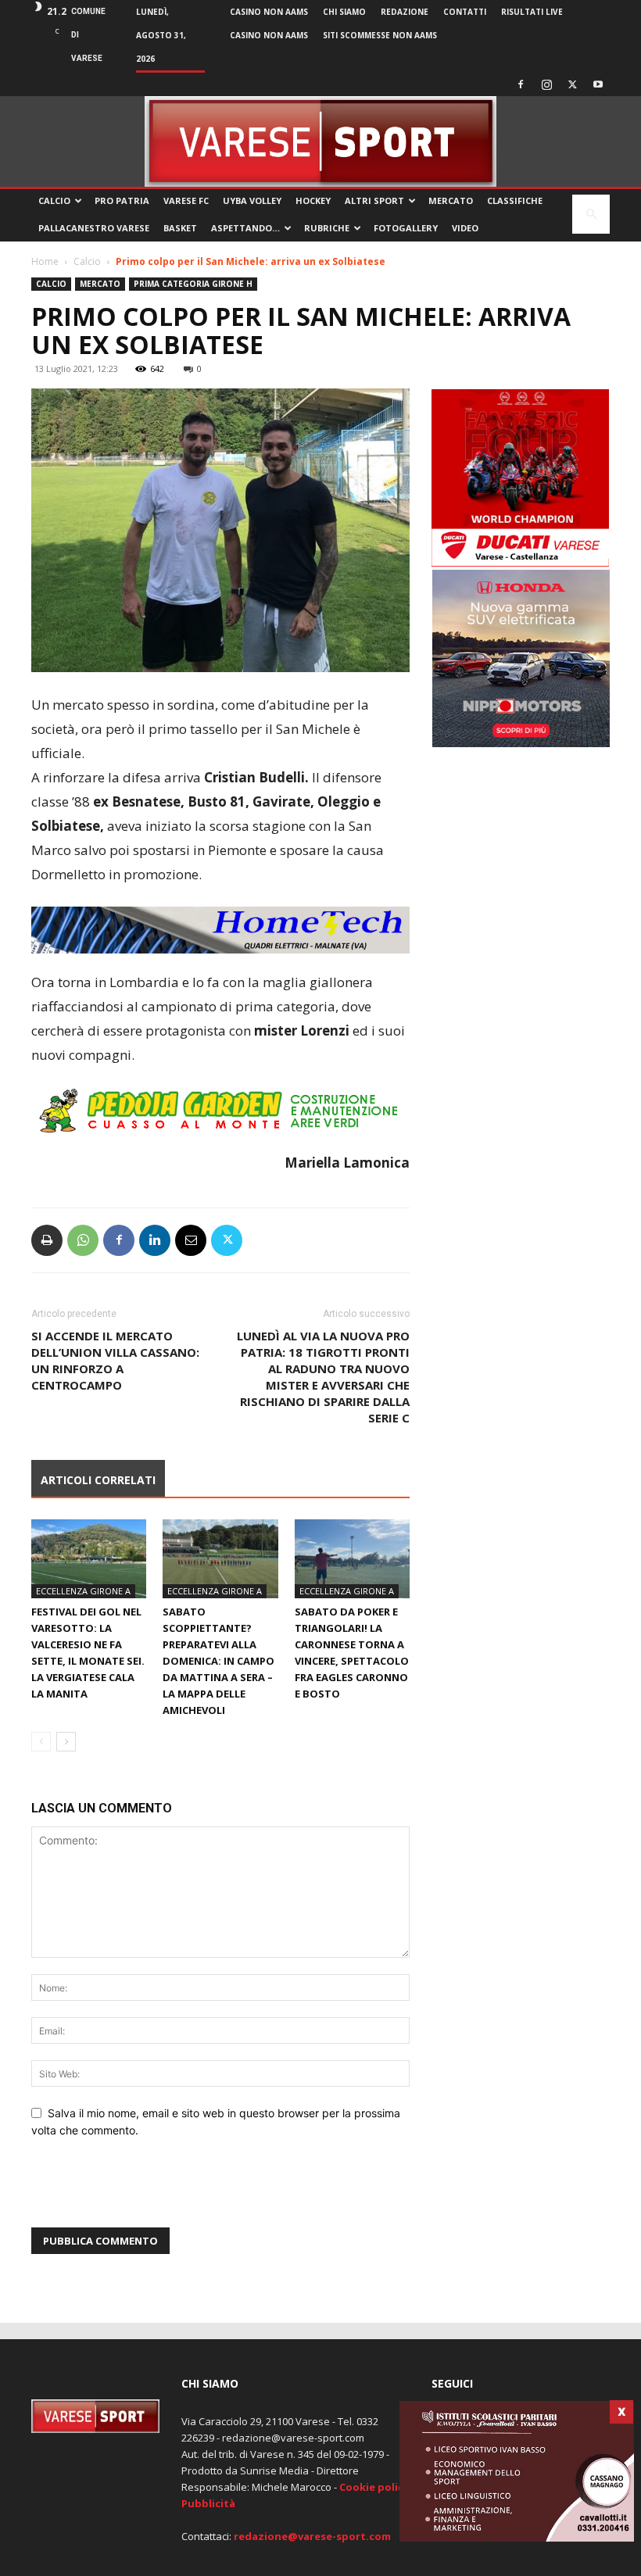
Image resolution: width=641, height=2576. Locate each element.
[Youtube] (598, 84)
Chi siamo (344, 12)
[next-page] (66, 1742)
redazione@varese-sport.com (312, 2536)
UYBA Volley (252, 200)
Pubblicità (208, 2503)
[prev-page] (41, 1742)
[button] (591, 215)
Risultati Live (532, 12)
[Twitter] (572, 84)
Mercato (451, 200)
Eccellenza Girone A (83, 1591)
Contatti (465, 12)
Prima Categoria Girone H (193, 284)
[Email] (191, 1240)
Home (45, 261)
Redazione (405, 12)
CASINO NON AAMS (269, 12)
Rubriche (327, 228)
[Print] (47, 1240)
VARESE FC (186, 200)
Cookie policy (374, 2487)
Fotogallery (406, 228)
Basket (180, 228)
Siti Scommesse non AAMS (380, 35)
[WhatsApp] (83, 1240)
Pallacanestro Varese (94, 228)
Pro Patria (122, 200)
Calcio (54, 200)
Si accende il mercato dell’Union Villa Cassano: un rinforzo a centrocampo (115, 1360)
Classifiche (515, 200)
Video (465, 228)
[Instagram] (546, 84)
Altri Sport (374, 200)
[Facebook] (521, 84)
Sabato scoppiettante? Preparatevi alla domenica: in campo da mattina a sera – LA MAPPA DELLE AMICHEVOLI (218, 1661)
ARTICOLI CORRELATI (98, 1480)
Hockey (313, 200)
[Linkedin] (155, 1240)
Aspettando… (245, 228)
